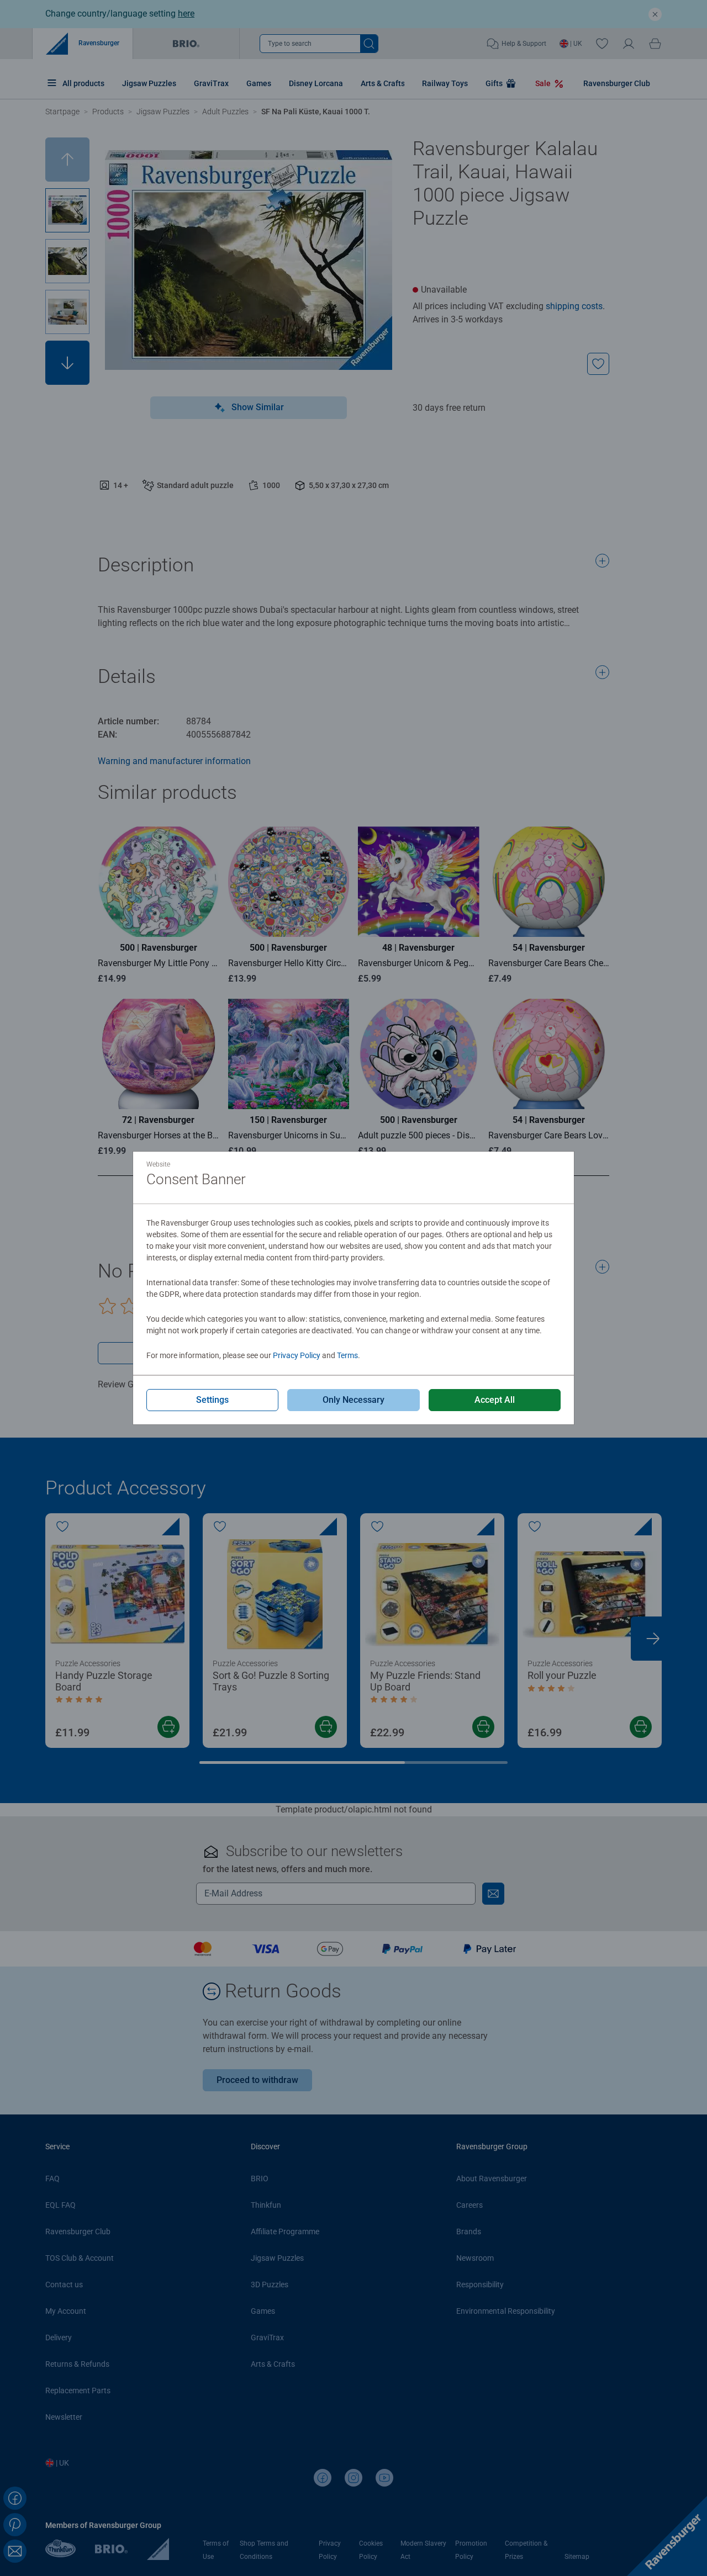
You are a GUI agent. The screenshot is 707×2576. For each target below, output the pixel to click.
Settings (212, 1400)
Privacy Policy (297, 1355)
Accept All (495, 1400)
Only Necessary (353, 1400)
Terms (347, 1355)
